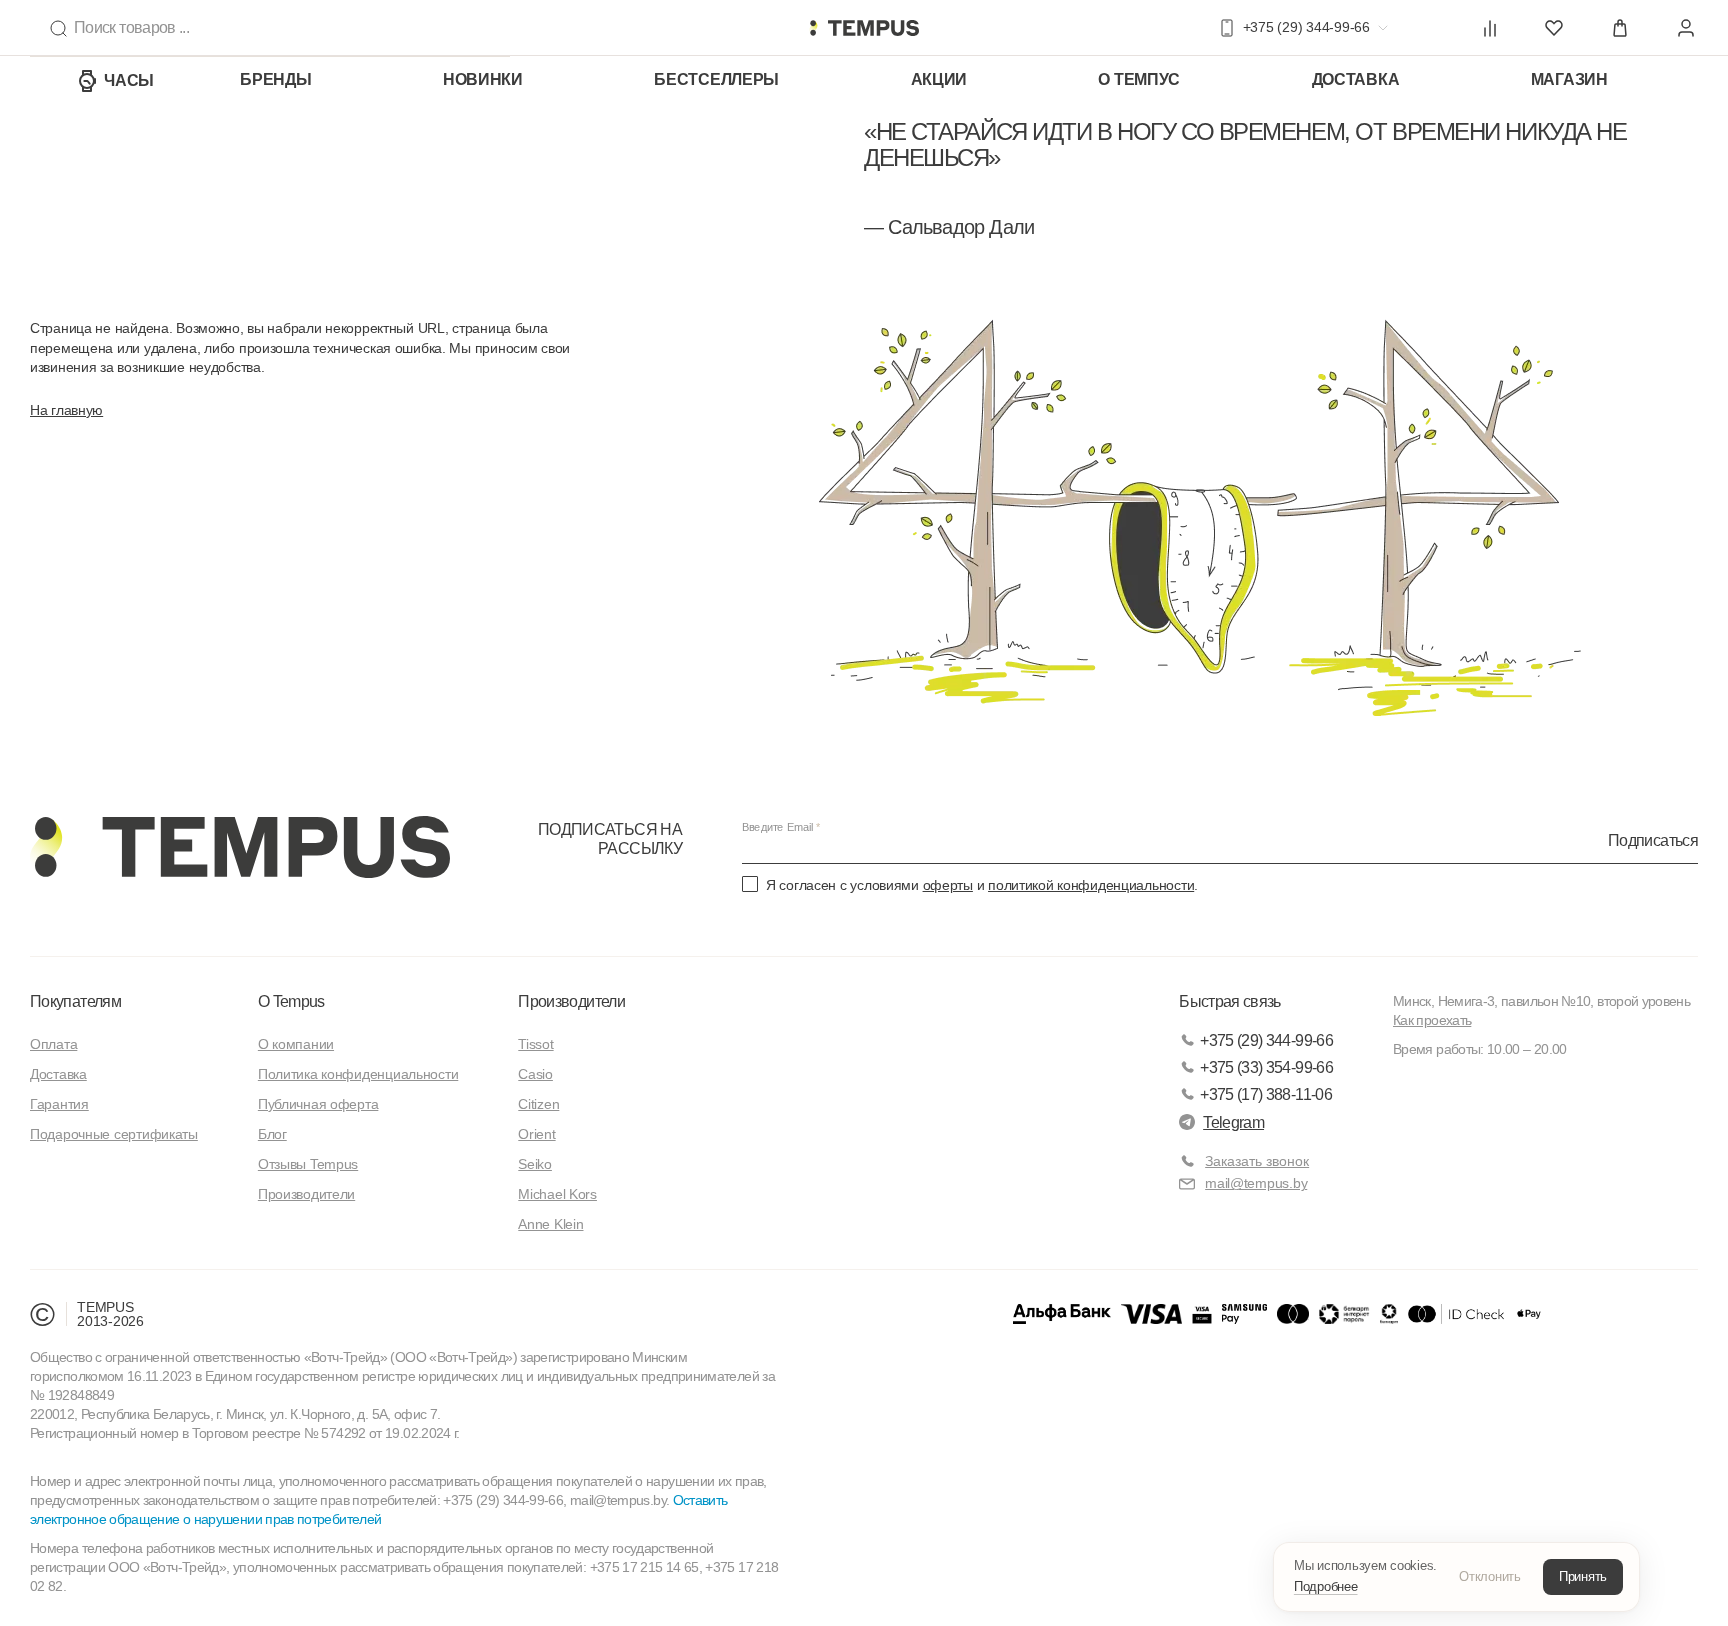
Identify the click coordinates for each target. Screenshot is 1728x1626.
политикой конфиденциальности (1091, 885)
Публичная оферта (318, 1104)
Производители (306, 1194)
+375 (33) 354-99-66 (1266, 1067)
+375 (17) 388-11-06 (1266, 1094)
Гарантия (59, 1104)
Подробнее (1326, 1586)
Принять (1583, 1576)
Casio (535, 1074)
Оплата (53, 1044)
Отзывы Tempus (308, 1164)
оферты (948, 885)
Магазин (1569, 79)
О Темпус (1139, 79)
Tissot (535, 1044)
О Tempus (291, 1001)
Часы (129, 80)
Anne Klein (550, 1224)
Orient (536, 1134)
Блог (272, 1134)
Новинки (483, 79)
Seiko (535, 1164)
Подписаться (1653, 840)
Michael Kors (557, 1194)
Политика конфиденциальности (358, 1074)
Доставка (1356, 79)
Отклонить (1490, 1576)
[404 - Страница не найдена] (864, 28)
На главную (66, 410)
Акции (939, 79)
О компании (296, 1044)
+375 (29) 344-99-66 (1266, 1040)
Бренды (275, 79)
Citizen (538, 1104)
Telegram (1233, 1122)
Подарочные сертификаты (114, 1134)
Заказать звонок (1257, 1161)
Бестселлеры (716, 79)
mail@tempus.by (1256, 1183)
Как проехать (1432, 1020)
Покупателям (75, 1001)
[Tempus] (240, 847)
